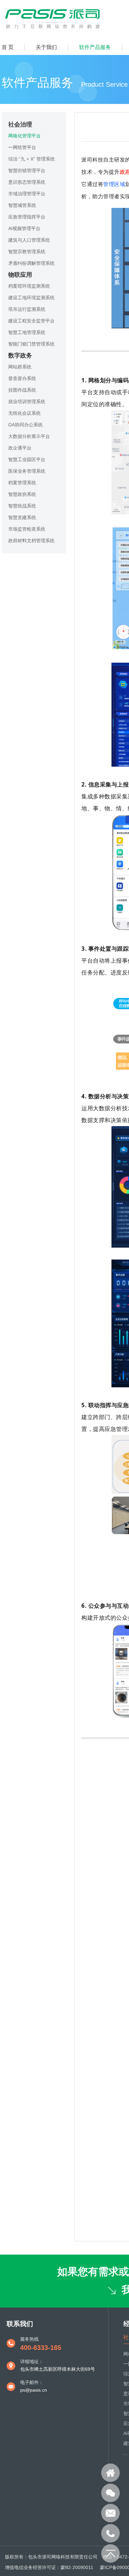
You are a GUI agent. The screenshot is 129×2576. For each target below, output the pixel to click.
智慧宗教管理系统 (27, 252)
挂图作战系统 (22, 390)
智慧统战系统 (22, 506)
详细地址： (32, 2361)
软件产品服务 (95, 47)
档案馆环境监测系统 (29, 286)
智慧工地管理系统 (27, 332)
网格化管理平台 (24, 136)
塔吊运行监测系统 (27, 309)
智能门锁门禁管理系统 (31, 344)
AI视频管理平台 (24, 228)
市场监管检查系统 (27, 529)
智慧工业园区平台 (27, 459)
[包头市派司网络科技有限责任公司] (54, 29)
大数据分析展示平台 (29, 436)
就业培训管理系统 (27, 402)
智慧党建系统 (22, 517)
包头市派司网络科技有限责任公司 (63, 2557)
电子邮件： (32, 2382)
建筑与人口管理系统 (29, 240)
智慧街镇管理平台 (27, 170)
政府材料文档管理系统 (31, 541)
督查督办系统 (22, 378)
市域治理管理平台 (27, 194)
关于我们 (46, 47)
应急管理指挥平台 (27, 217)
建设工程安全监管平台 (31, 321)
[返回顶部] (110, 2553)
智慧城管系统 (22, 205)
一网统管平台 (22, 147)
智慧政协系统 (22, 494)
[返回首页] (110, 2473)
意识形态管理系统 (27, 182)
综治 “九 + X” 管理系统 (32, 159)
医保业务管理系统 (27, 471)
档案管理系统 (22, 483)
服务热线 (29, 2339)
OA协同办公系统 (25, 425)
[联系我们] (110, 2493)
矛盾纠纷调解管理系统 (31, 263)
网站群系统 (20, 367)
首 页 (8, 47)
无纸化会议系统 (24, 413)
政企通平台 (20, 448)
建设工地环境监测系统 (31, 298)
